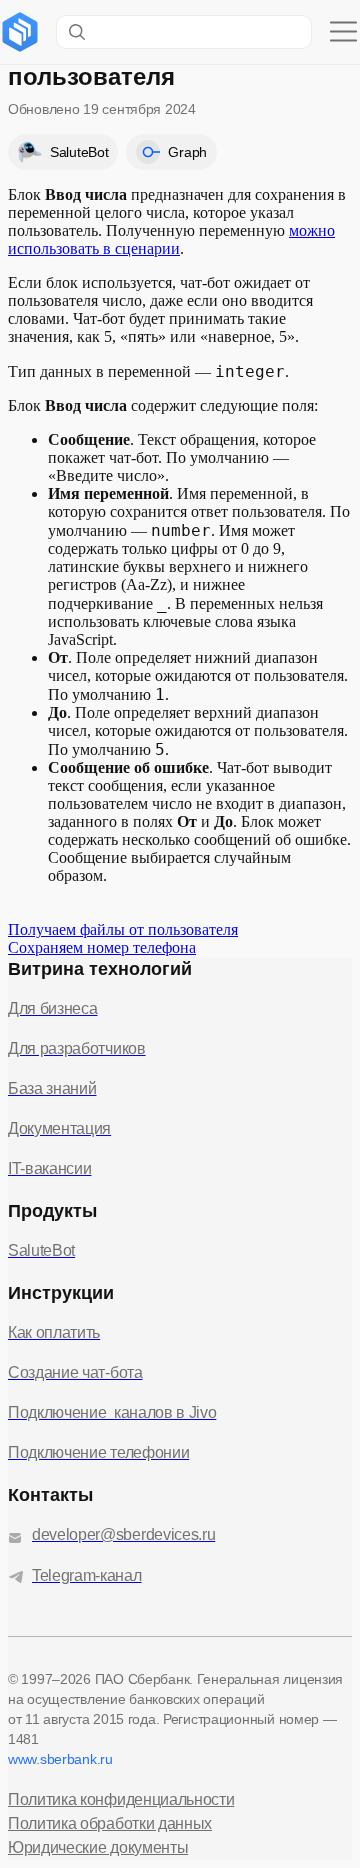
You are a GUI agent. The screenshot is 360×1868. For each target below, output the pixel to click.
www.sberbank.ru (60, 1759)
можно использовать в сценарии (171, 239)
